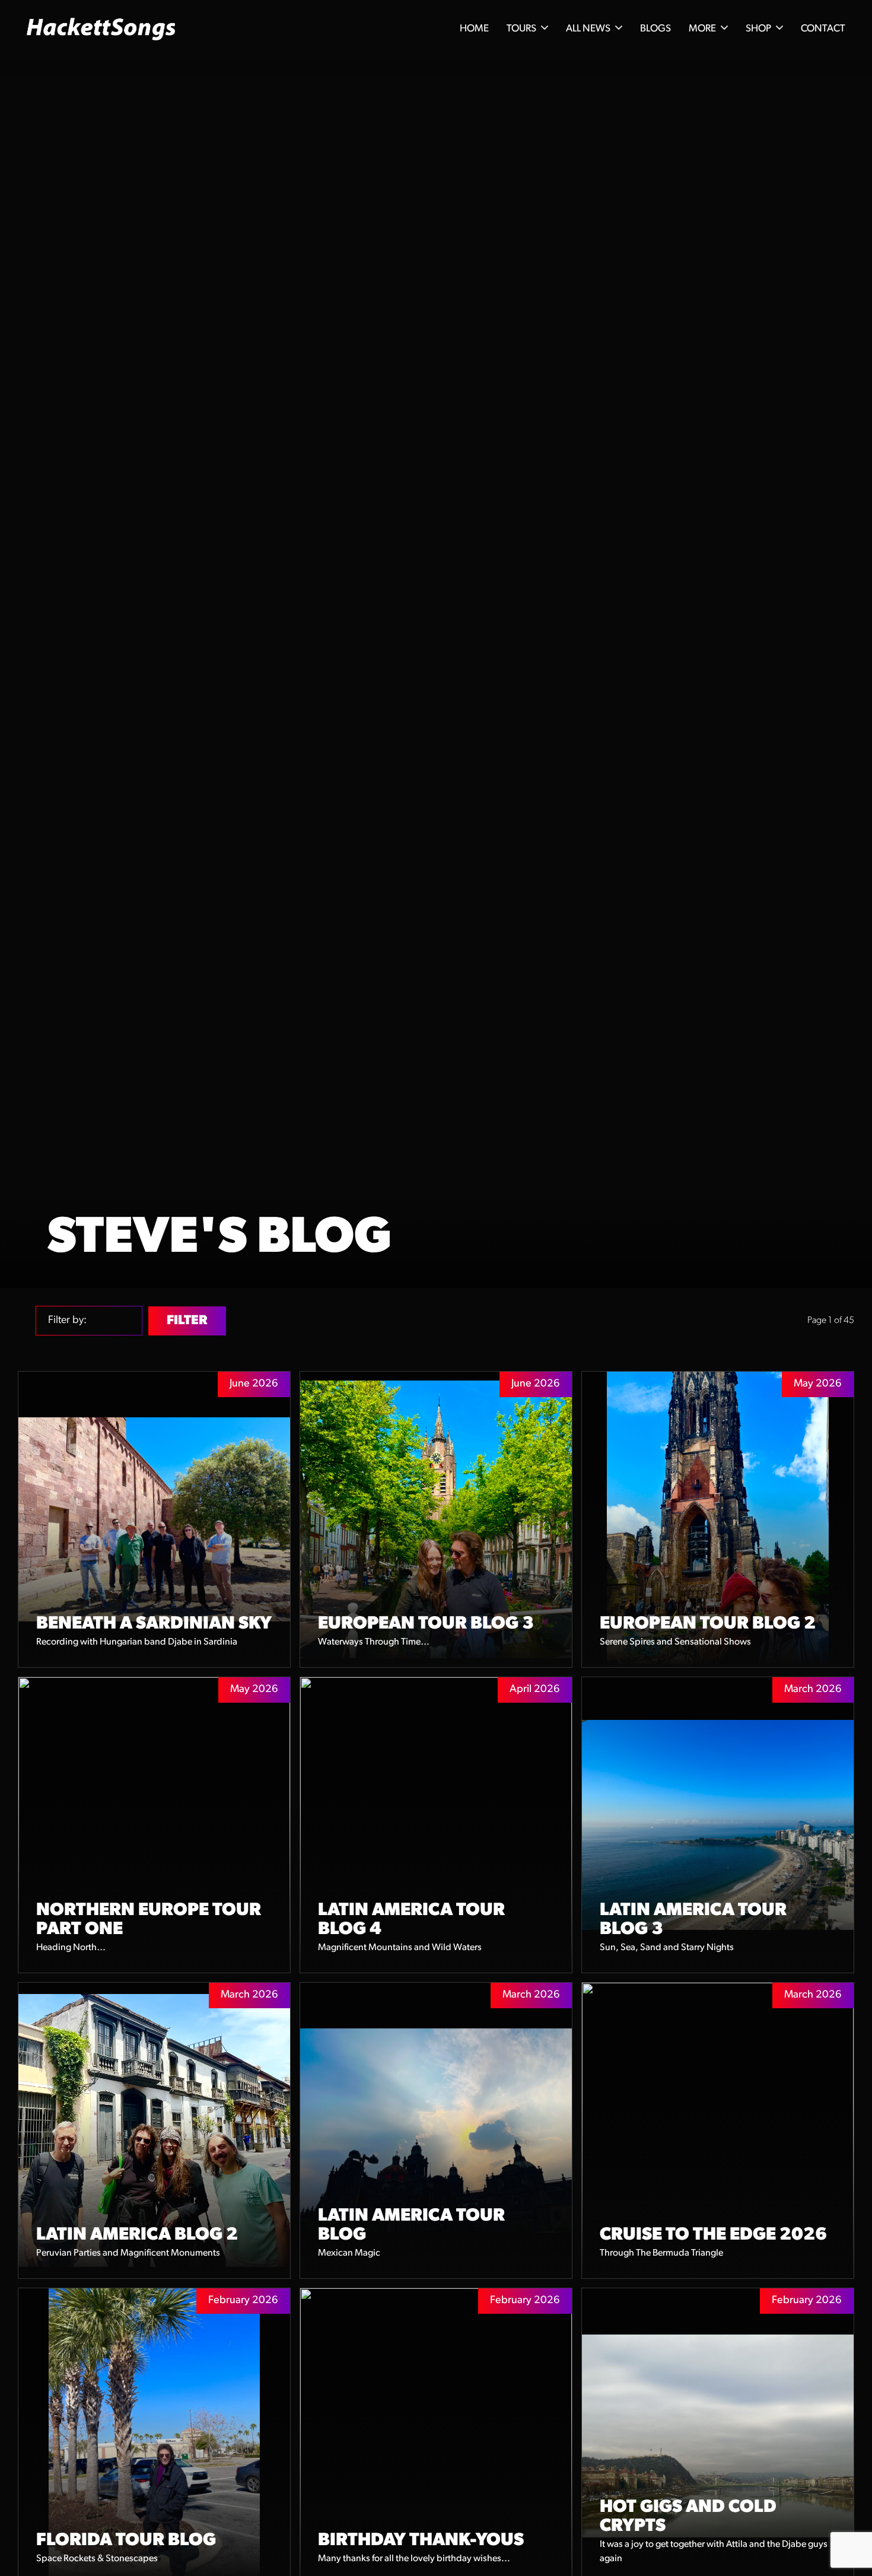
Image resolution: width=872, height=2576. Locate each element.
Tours (521, 29)
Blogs (655, 29)
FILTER (187, 1321)
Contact (823, 29)
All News (588, 29)
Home (474, 29)
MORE (702, 29)
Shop (758, 29)
